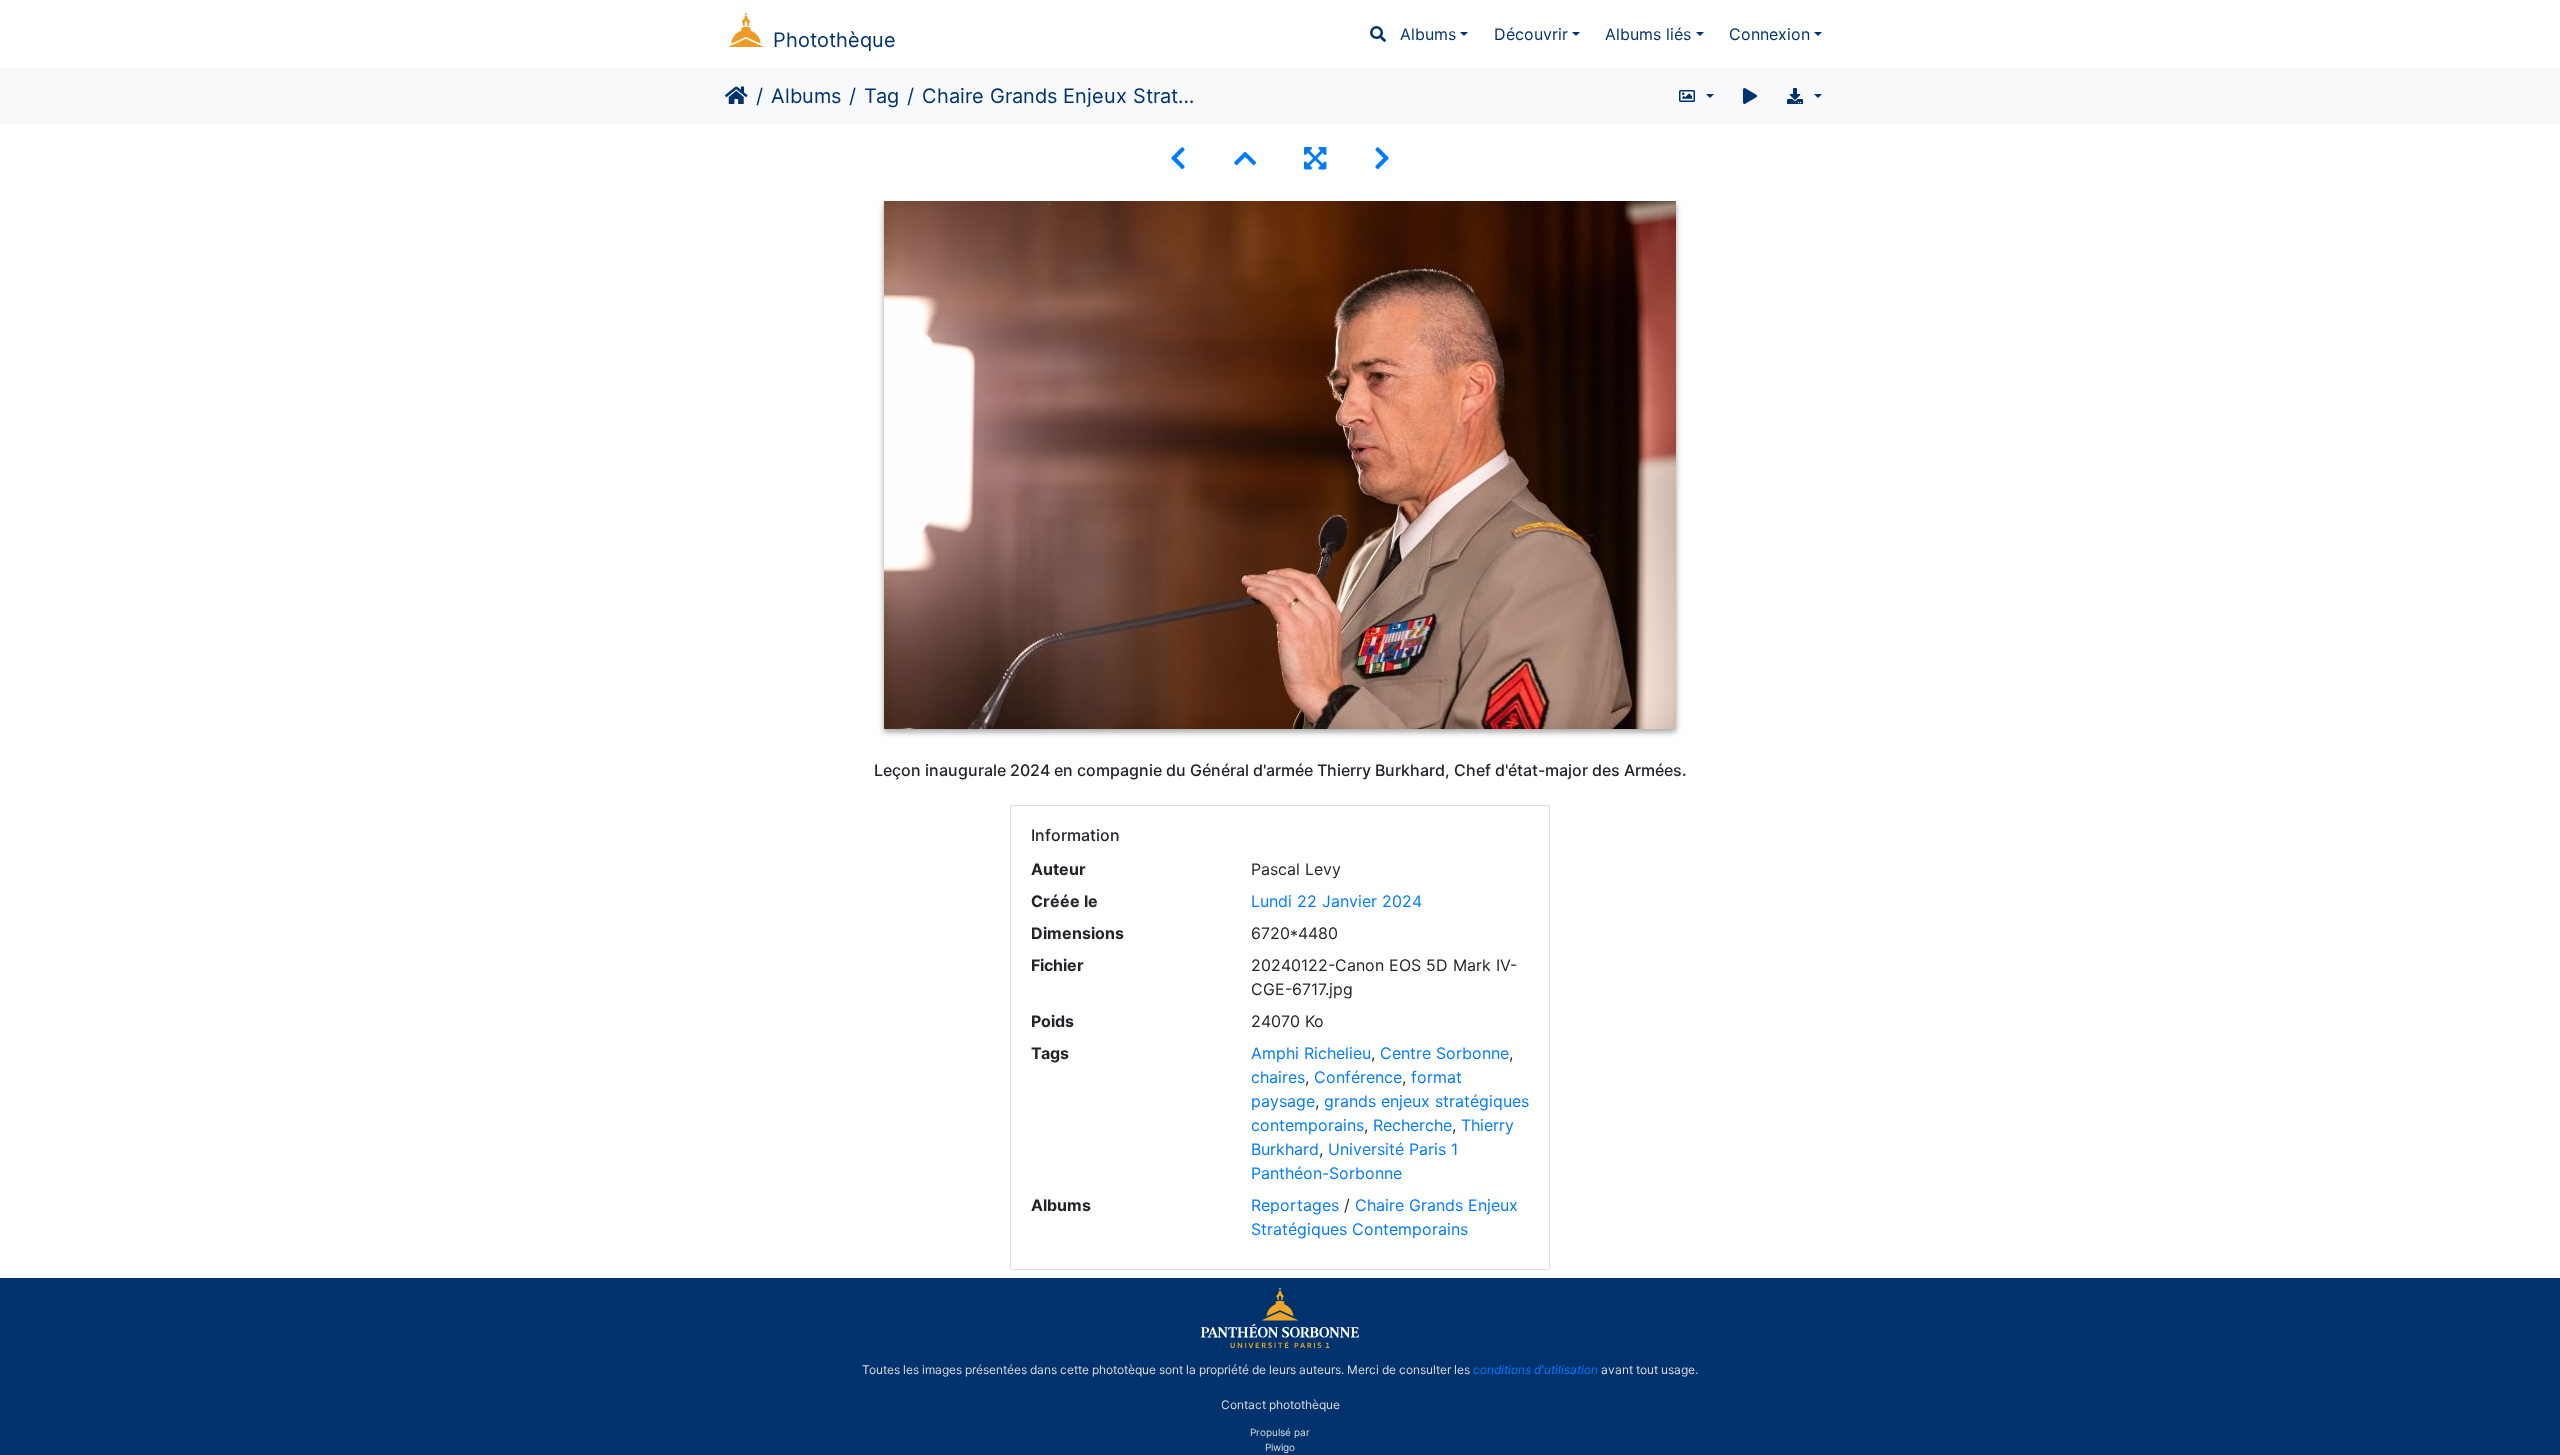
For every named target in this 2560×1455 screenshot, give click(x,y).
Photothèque (834, 40)
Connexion (1769, 34)
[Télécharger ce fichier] (1803, 96)
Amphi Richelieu (1311, 1053)
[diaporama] (1750, 96)
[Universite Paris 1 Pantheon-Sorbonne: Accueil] (1280, 1344)
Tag (881, 96)
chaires (1278, 1077)
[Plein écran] (1315, 158)
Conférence (1358, 1077)
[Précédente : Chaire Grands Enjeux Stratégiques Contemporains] (1178, 158)
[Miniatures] (1245, 158)
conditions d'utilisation (1535, 1369)
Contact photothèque (1280, 1403)
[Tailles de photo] (1695, 96)
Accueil (736, 96)
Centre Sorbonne (1444, 1053)
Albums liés (1648, 34)
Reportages (1295, 1205)
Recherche (1412, 1125)
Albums (1428, 34)
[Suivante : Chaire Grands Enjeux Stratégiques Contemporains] (1382, 158)
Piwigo (1280, 1447)
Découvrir (1531, 34)
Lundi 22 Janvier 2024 (1336, 901)
